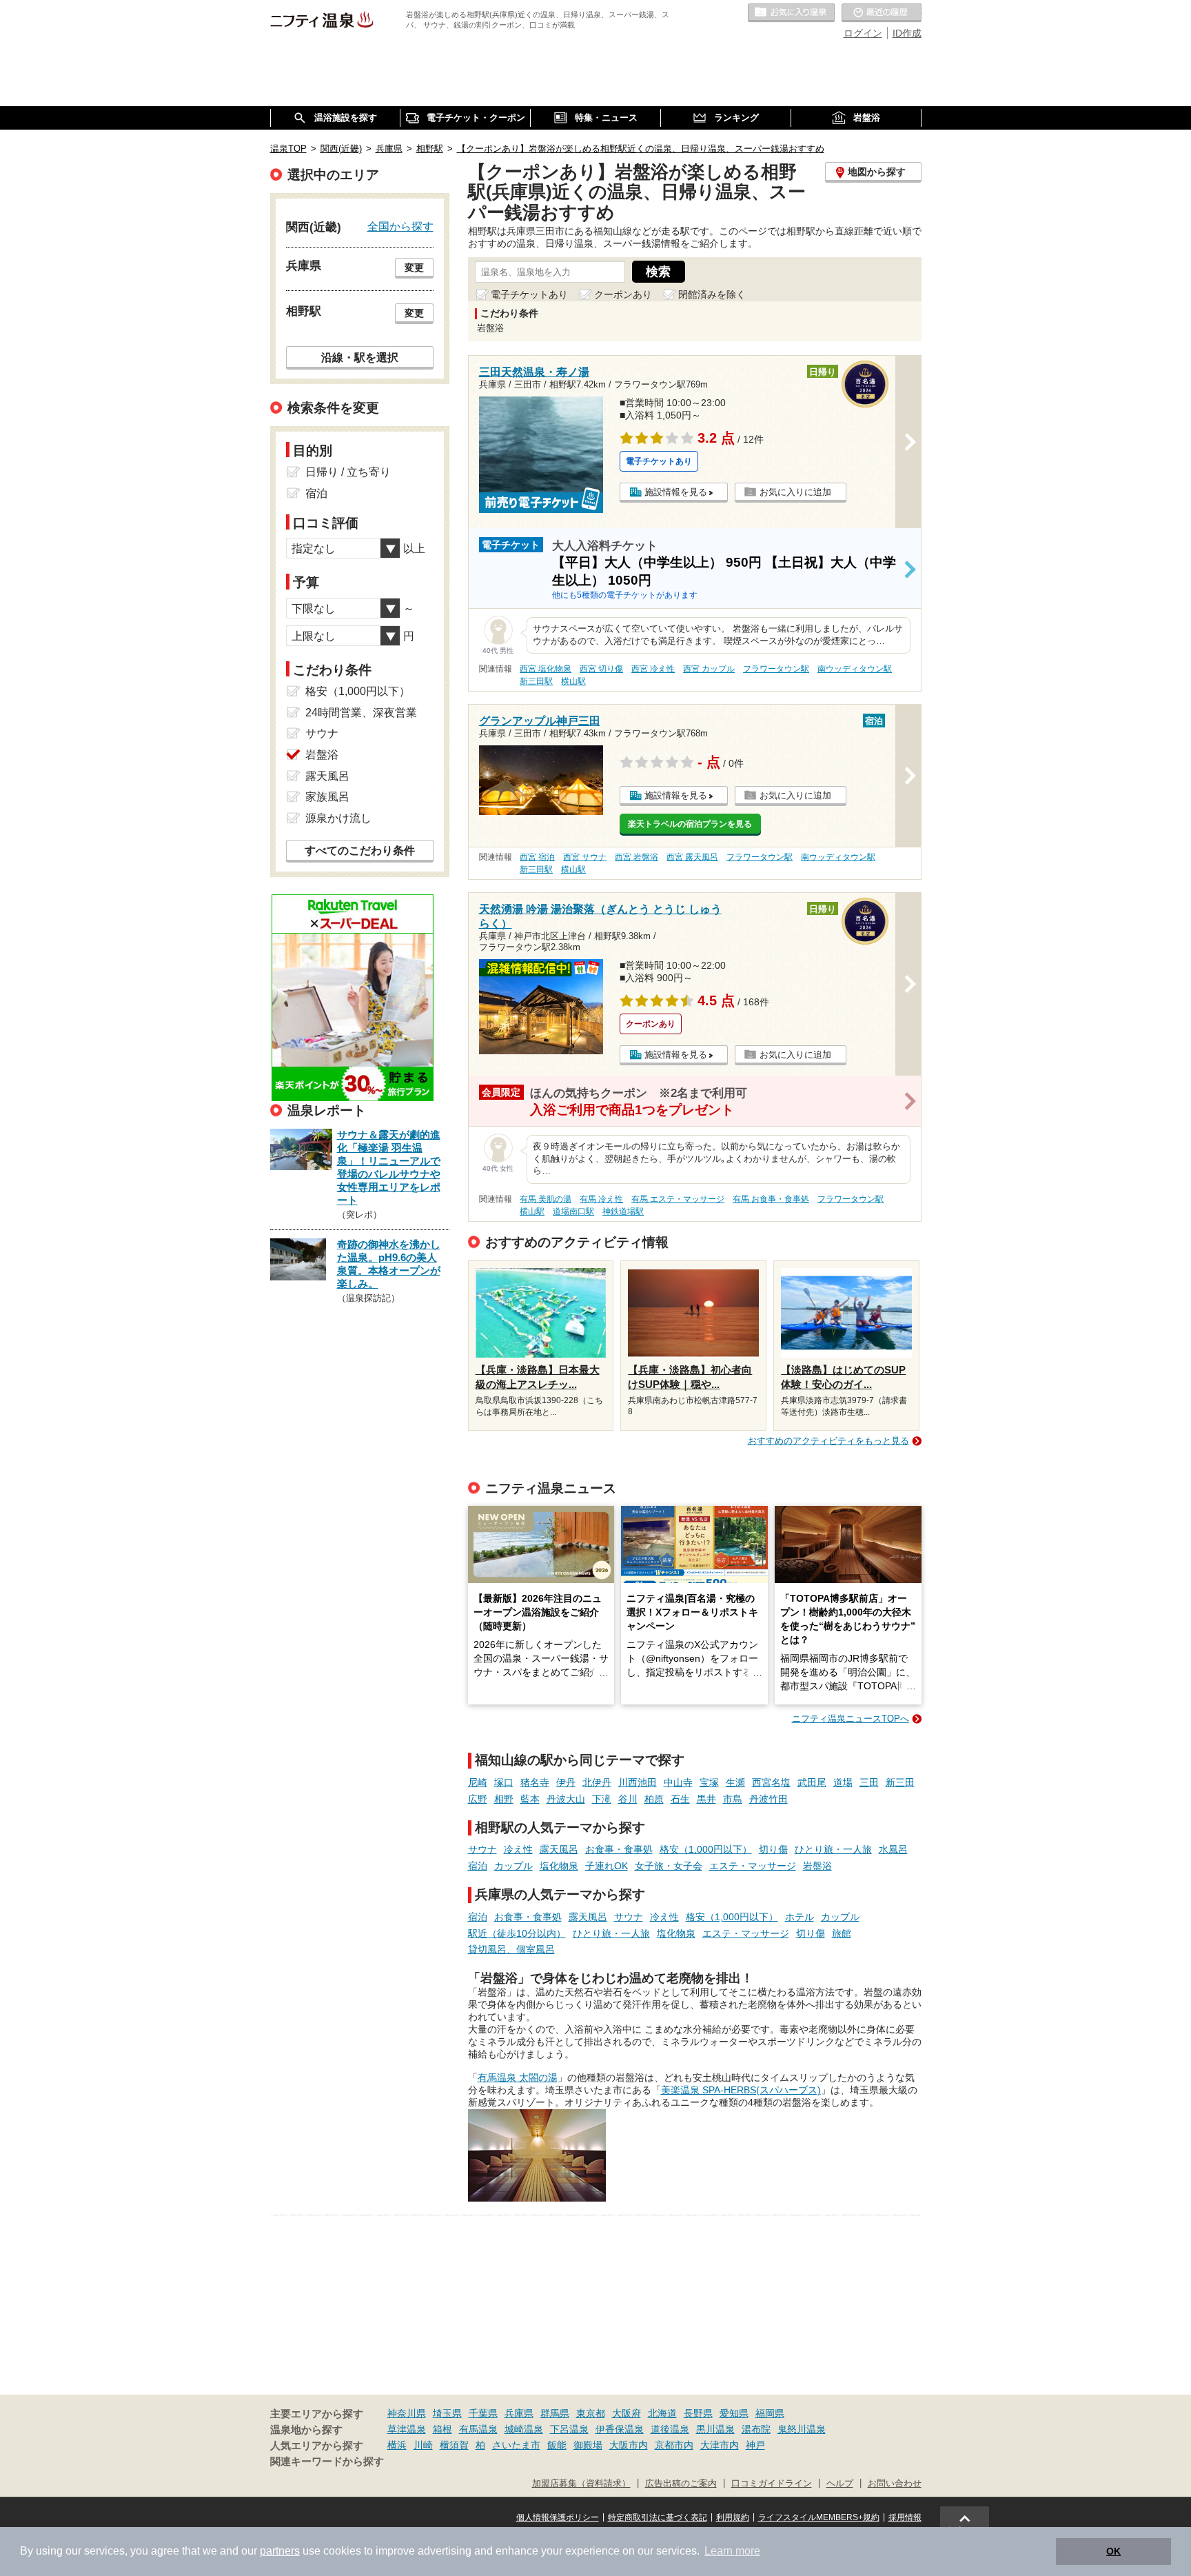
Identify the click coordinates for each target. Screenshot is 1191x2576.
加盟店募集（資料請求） (581, 2484)
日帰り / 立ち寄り (348, 472)
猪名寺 (535, 1782)
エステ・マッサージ (753, 1866)
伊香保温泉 (620, 2429)
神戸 (755, 2445)
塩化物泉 (559, 1866)
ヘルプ (840, 2484)
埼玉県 (447, 2413)
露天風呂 (559, 1849)
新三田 (900, 1782)
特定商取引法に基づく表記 (658, 2517)
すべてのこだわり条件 (360, 851)
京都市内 (674, 2445)
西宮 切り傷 (601, 669)
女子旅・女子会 (669, 1866)
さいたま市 (516, 2445)
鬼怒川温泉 (802, 2429)
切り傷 (773, 1849)
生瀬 (735, 1782)
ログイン (863, 33)
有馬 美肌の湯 (546, 1199)
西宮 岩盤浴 (637, 857)
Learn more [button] (732, 2551)
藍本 (530, 1799)
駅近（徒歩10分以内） (517, 1933)
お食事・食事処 (619, 1849)
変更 (414, 268)
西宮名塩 (771, 1782)
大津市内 (720, 2445)
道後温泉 (670, 2429)
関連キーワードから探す (327, 2462)
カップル (513, 1866)
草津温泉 (407, 2429)
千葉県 (483, 2413)
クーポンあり (623, 294)
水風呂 (893, 1849)
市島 (733, 1799)
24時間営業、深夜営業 (361, 713)
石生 (680, 1799)
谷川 (628, 1799)
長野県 (698, 2413)
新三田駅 (536, 681)
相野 (504, 1799)
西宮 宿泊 (537, 857)
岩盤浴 (817, 1866)
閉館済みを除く (712, 294)
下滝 (602, 1799)
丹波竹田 (768, 1799)
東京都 (591, 2413)
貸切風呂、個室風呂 (511, 1949)
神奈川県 (407, 2413)
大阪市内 (629, 2445)
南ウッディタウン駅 (855, 669)
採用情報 (905, 2517)
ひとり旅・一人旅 (833, 1849)
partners (280, 2551)
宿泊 (478, 1866)
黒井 (706, 1799)
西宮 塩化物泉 (546, 669)
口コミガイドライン (772, 2484)
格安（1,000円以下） (706, 1849)
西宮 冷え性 (653, 669)
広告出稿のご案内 (681, 2484)
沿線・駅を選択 (360, 357)
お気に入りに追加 (795, 492)
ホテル (800, 1917)
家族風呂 (327, 797)
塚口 (504, 1782)
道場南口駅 (573, 1211)
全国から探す (400, 226)
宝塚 (709, 1782)
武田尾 (812, 1782)
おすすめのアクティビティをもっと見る (828, 1441)
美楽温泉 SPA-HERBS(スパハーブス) (741, 2090)
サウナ (482, 1849)
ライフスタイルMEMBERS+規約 (819, 2517)
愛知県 (734, 2413)
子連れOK (607, 1866)
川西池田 (638, 1782)
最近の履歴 (882, 13)
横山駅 (573, 681)
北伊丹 (597, 1782)
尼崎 (478, 1782)
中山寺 (678, 1782)
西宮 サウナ (585, 857)
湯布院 (756, 2429)
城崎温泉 (524, 2429)
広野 (478, 1799)
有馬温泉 (478, 2429)
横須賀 (454, 2445)
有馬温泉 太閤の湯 (518, 2077)
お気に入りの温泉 (791, 13)
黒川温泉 (715, 2429)
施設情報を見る (676, 492)
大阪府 (627, 2413)
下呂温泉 (569, 2429)
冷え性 (518, 1849)
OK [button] (1113, 2551)
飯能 (557, 2445)
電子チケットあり (529, 294)
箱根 (442, 2429)
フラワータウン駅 (776, 669)
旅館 (842, 1933)
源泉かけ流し (338, 818)
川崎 (423, 2445)
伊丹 (566, 1782)
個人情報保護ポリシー (558, 2517)
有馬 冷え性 (601, 1199)
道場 (843, 1782)
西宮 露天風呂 (692, 857)
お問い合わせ (895, 2484)
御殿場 (588, 2445)
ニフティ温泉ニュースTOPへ (851, 1719)
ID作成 (907, 33)
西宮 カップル (709, 669)
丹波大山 (566, 1799)
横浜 (397, 2445)
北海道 (662, 2413)
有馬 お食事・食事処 (771, 1199)
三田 (869, 1782)
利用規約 (733, 2517)
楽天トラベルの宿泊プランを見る (690, 824)
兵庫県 (519, 2413)
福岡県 (770, 2413)
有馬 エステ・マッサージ (678, 1199)
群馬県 (555, 2413)
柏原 (654, 1799)
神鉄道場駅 (623, 1211)
